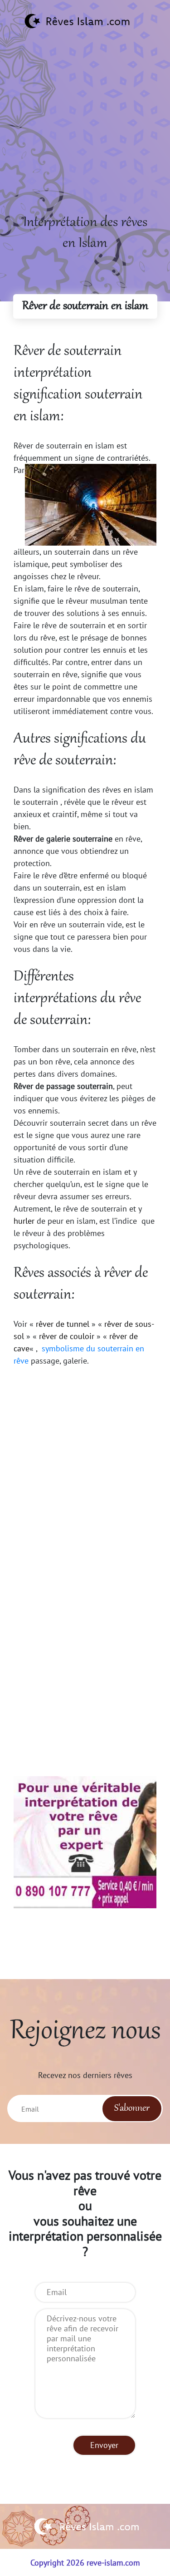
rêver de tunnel (63, 1324)
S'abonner (132, 2108)
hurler (24, 1221)
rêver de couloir (67, 1336)
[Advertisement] (85, 127)
